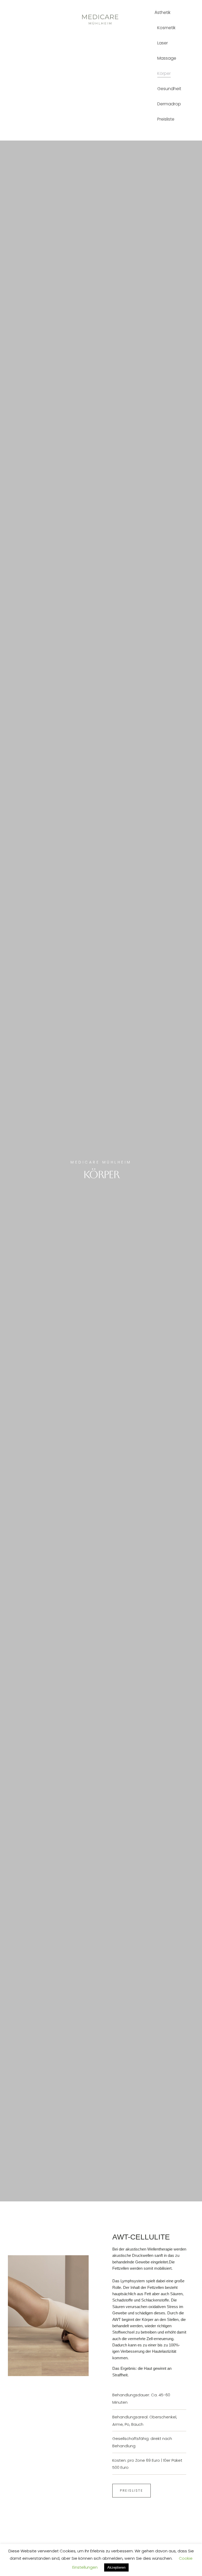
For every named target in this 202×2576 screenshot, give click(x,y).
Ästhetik (163, 12)
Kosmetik (166, 28)
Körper (164, 73)
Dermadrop (169, 104)
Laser (163, 43)
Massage (167, 58)
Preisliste (166, 119)
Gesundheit (169, 89)
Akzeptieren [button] (116, 2567)
